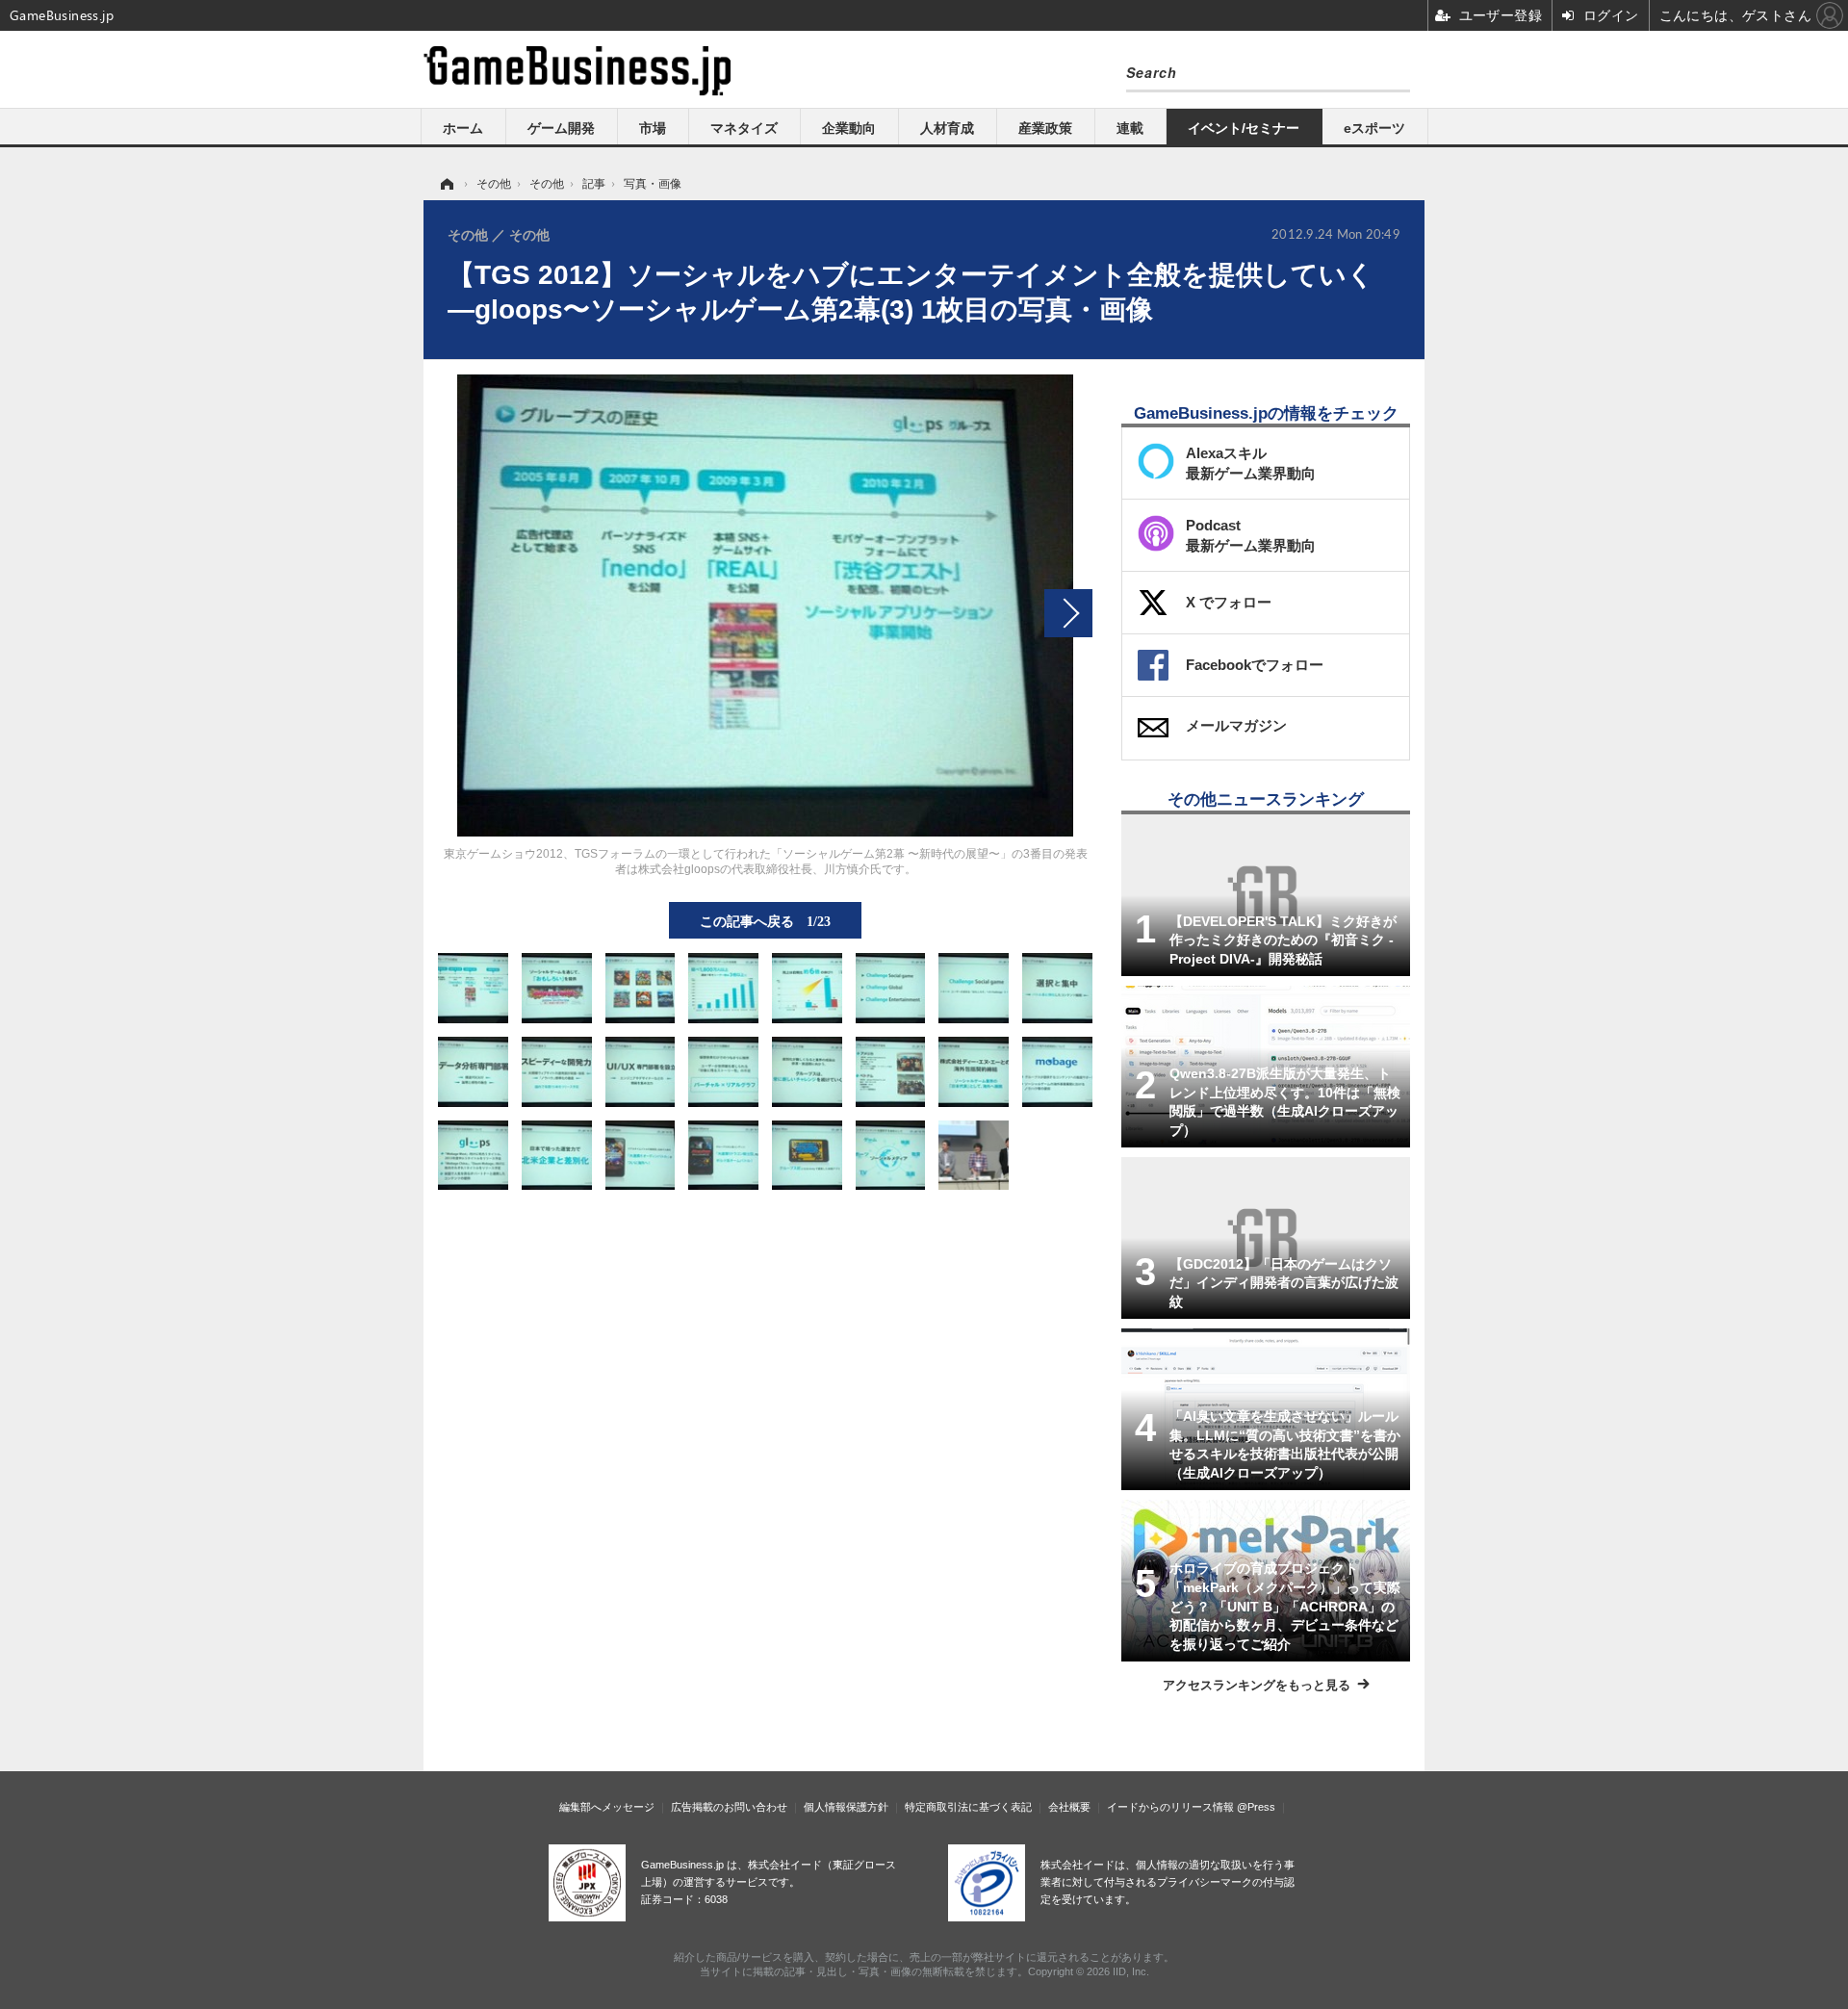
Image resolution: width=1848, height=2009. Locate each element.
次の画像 (1068, 613)
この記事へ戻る (765, 920)
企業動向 (849, 128)
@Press (1256, 1807)
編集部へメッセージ (607, 1807)
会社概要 (1069, 1807)
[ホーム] (446, 184)
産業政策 (1045, 128)
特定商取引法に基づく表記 (968, 1807)
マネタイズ (744, 128)
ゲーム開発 (561, 128)
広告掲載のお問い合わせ (729, 1807)
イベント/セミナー (1244, 128)
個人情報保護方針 (846, 1807)
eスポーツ (1374, 128)
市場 (653, 128)
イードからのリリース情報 (1170, 1807)
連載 (1130, 128)
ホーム (463, 128)
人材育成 (947, 128)
